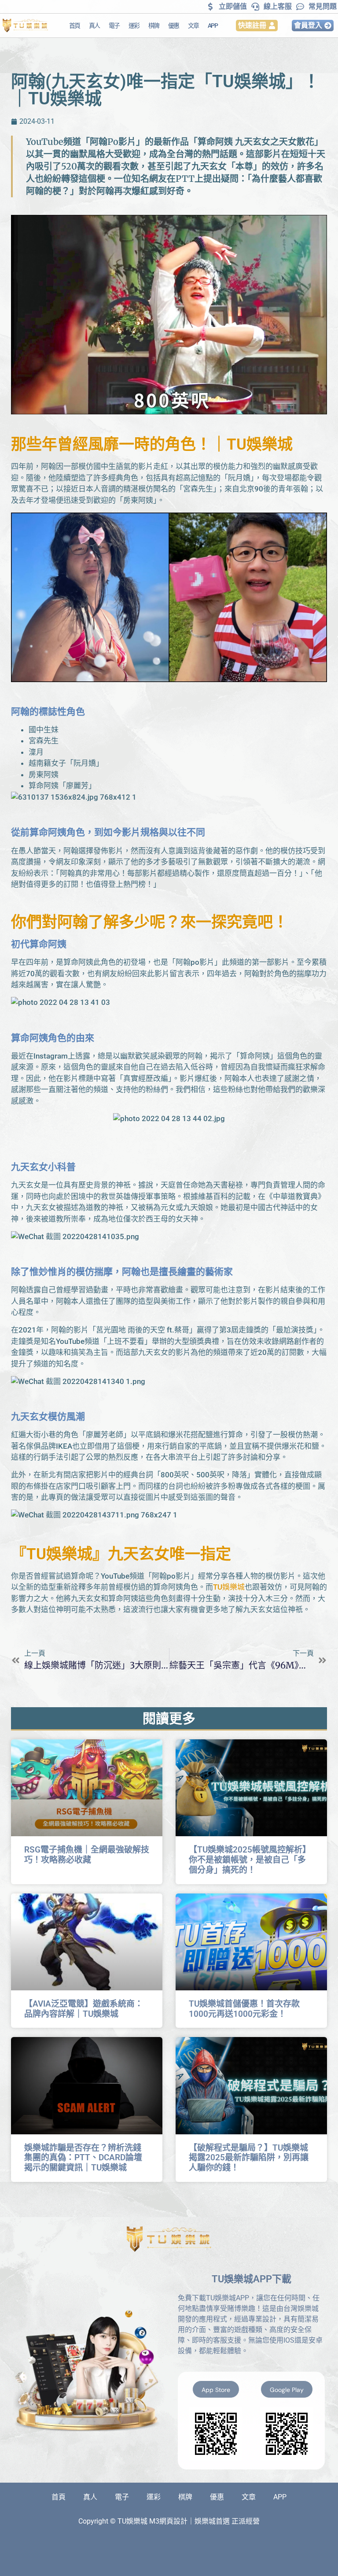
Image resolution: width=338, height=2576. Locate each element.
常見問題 (323, 6)
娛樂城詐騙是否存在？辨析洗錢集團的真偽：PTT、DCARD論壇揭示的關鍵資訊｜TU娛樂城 (83, 2158)
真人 (94, 26)
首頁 (75, 26)
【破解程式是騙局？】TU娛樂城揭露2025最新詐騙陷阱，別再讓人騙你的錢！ (249, 2158)
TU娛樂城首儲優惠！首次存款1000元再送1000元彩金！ (244, 2009)
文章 (193, 26)
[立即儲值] (210, 7)
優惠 (174, 26)
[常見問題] (300, 7)
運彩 (134, 26)
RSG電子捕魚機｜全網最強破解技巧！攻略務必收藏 (87, 1855)
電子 (114, 26)
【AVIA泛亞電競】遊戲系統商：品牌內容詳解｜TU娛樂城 (84, 2009)
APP (213, 26)
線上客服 (278, 6)
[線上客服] (255, 7)
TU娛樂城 (260, 445)
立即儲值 (233, 6)
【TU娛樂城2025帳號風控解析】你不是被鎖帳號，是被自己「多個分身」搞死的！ (250, 1860)
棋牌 (154, 26)
